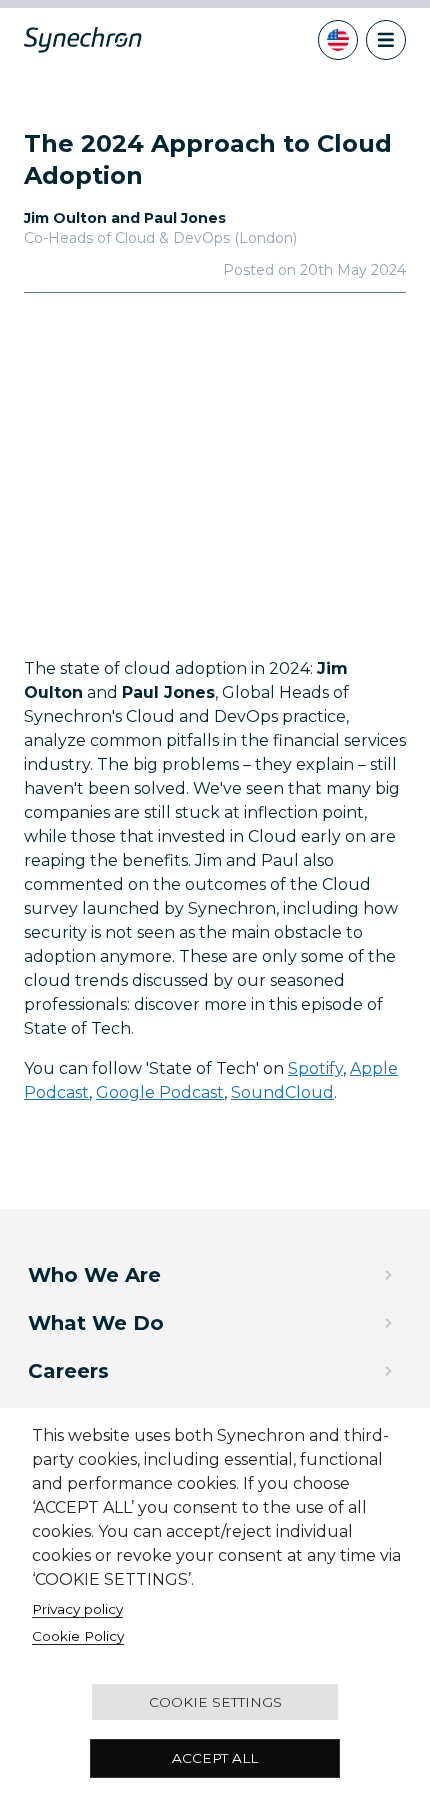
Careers (68, 1371)
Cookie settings (215, 1702)
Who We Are (94, 1275)
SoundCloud (282, 1092)
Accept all (215, 1758)
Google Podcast (160, 1092)
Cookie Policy (78, 1636)
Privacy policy (77, 1609)
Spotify (315, 1068)
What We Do (96, 1323)
